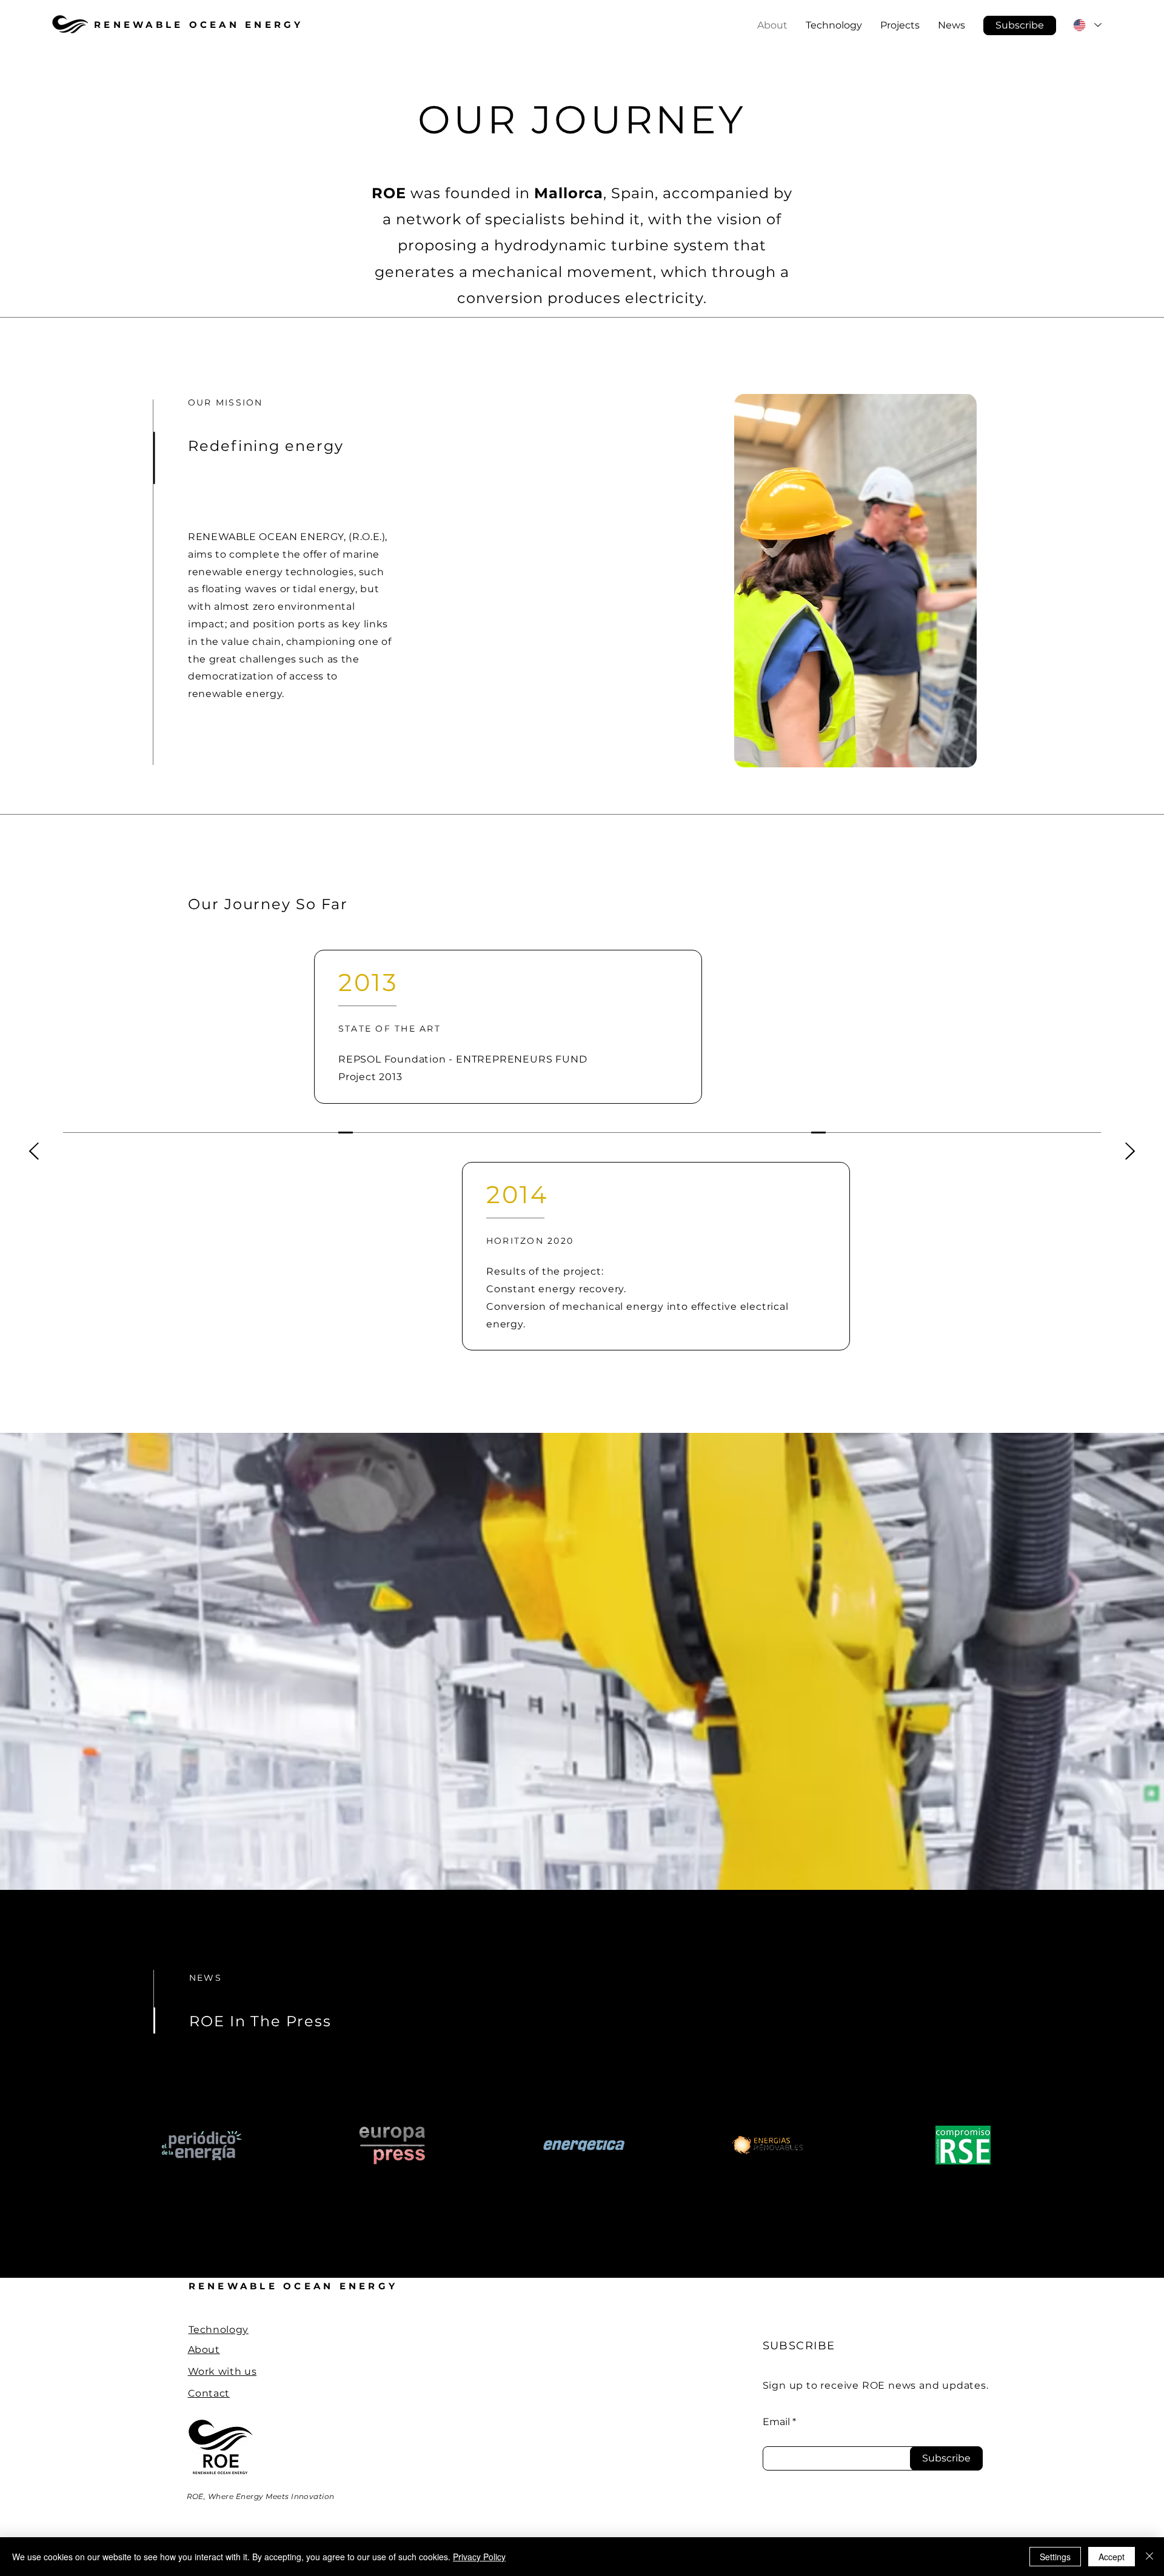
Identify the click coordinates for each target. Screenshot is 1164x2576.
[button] (1020, 25)
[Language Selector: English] (1087, 25)
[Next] (1130, 1152)
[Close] (1149, 2557)
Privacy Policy (479, 2557)
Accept (1112, 2557)
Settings (1055, 2557)
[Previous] (34, 1152)
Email (776, 2422)
